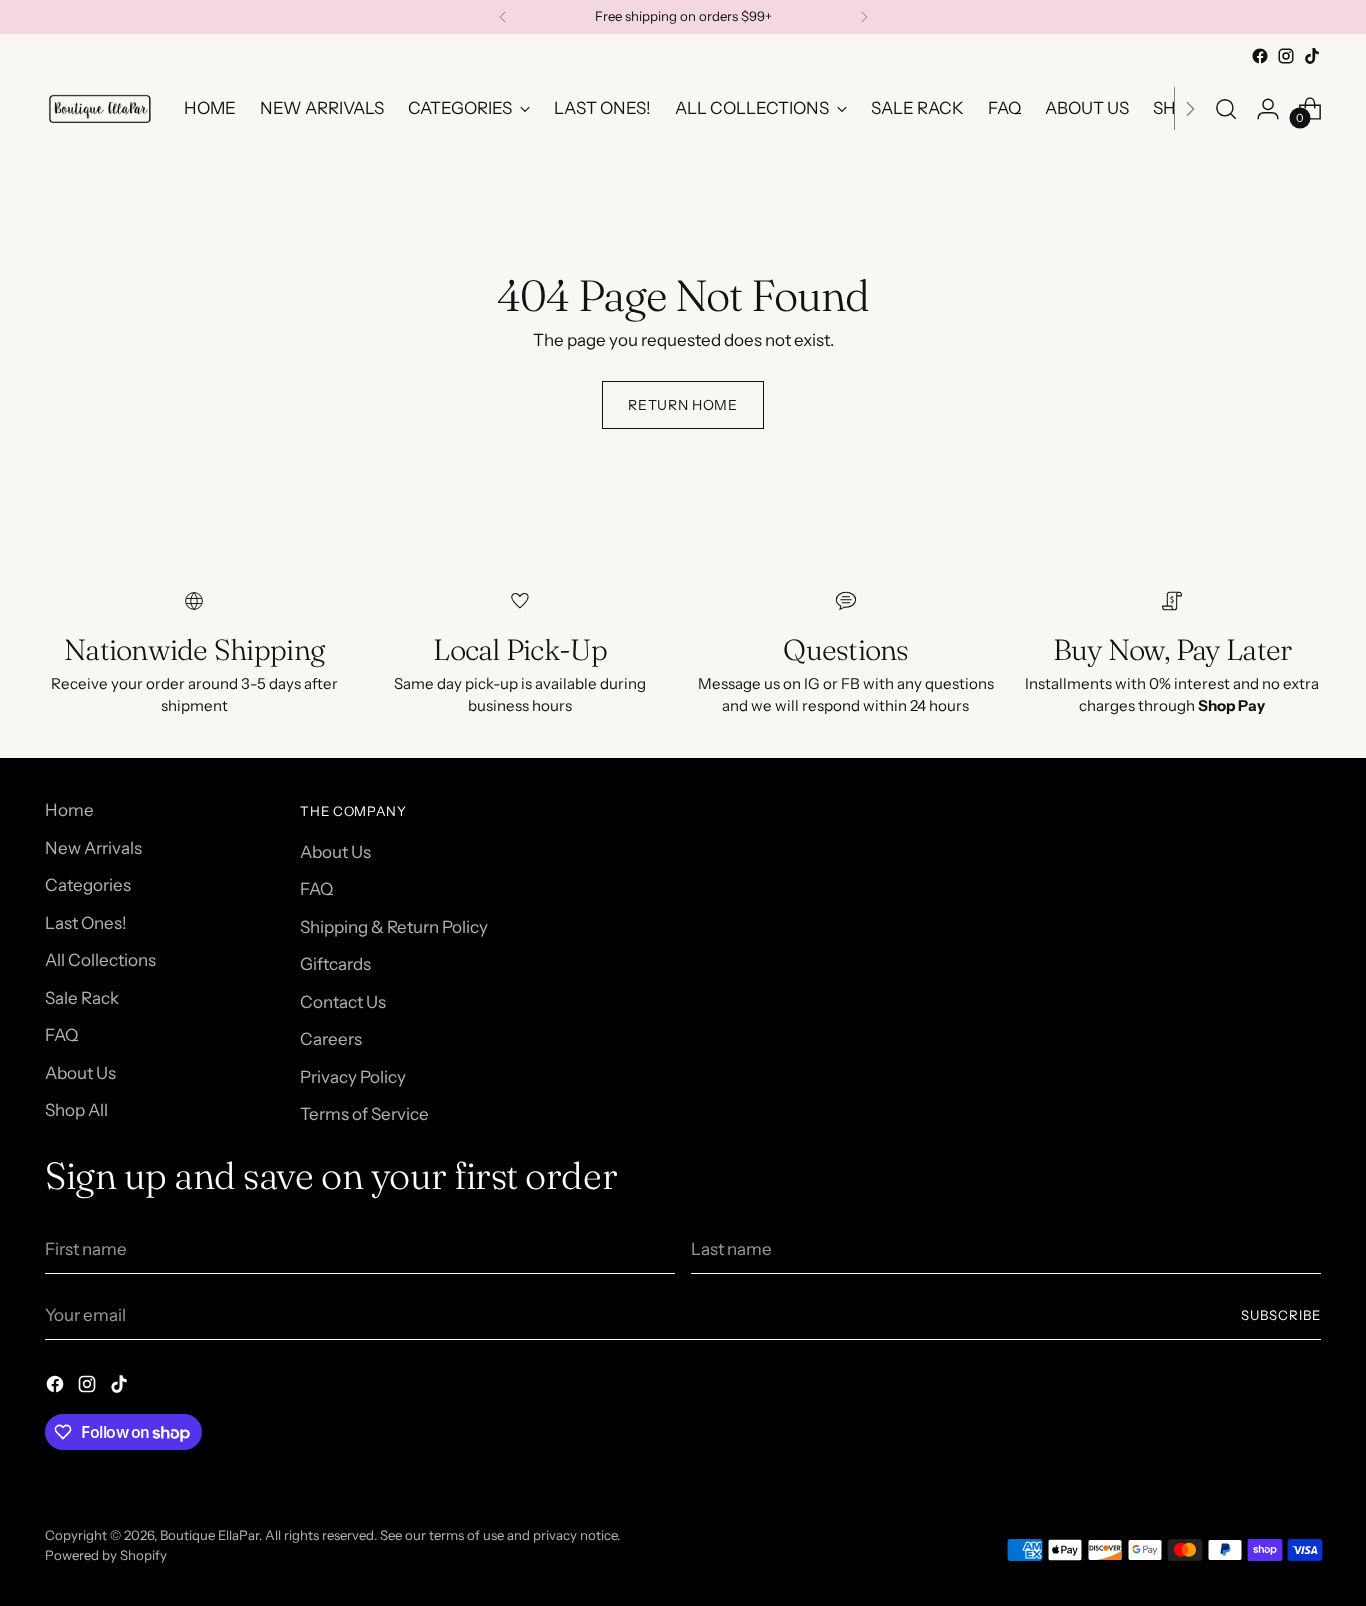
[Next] (864, 17)
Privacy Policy (353, 1077)
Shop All (76, 1110)
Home (69, 810)
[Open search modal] (1226, 109)
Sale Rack (82, 998)
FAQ (61, 1035)
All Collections (100, 960)
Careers (331, 1039)
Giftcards (335, 964)
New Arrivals (93, 848)
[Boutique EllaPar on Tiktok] (1312, 56)
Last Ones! (86, 923)
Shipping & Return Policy (394, 927)
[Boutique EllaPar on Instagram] (1286, 56)
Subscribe (1281, 1315)
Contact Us (343, 1002)
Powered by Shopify (106, 1555)
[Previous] (503, 17)
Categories (88, 885)
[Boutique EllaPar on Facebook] (1260, 56)
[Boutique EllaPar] (100, 108)
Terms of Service (364, 1114)
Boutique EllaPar (209, 1535)
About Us (80, 1073)
